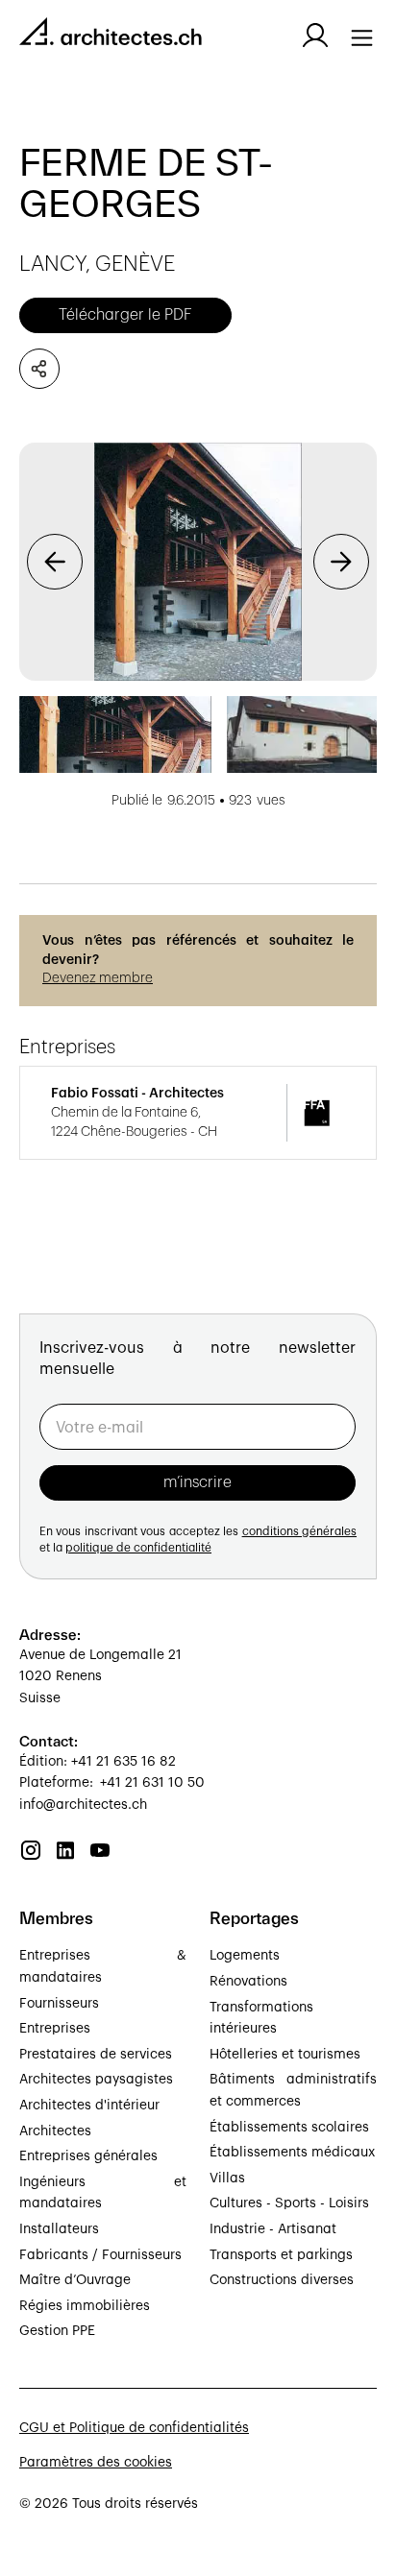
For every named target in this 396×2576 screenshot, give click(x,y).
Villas (227, 2179)
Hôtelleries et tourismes (285, 2055)
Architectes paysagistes (96, 2080)
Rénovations (248, 1982)
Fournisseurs (59, 2004)
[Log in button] (315, 36)
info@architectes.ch (83, 1805)
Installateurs (59, 2229)
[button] (55, 562)
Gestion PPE (57, 2331)
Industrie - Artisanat (273, 2229)
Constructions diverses (282, 2280)
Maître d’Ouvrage (75, 2280)
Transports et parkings (281, 2255)
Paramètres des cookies (96, 2463)
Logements (245, 1956)
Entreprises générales (88, 2156)
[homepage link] (111, 35)
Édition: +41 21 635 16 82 (98, 1762)
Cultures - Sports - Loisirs (289, 2203)
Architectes (55, 2131)
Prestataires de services (96, 2055)
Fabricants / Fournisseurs (100, 2255)
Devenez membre (98, 978)
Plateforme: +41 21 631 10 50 (112, 1783)
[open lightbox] (198, 562)
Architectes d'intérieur (89, 2106)
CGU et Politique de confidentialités (134, 2428)
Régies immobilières (85, 2306)
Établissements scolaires (289, 2128)
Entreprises (55, 2029)
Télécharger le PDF (125, 315)
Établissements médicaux (292, 2153)
